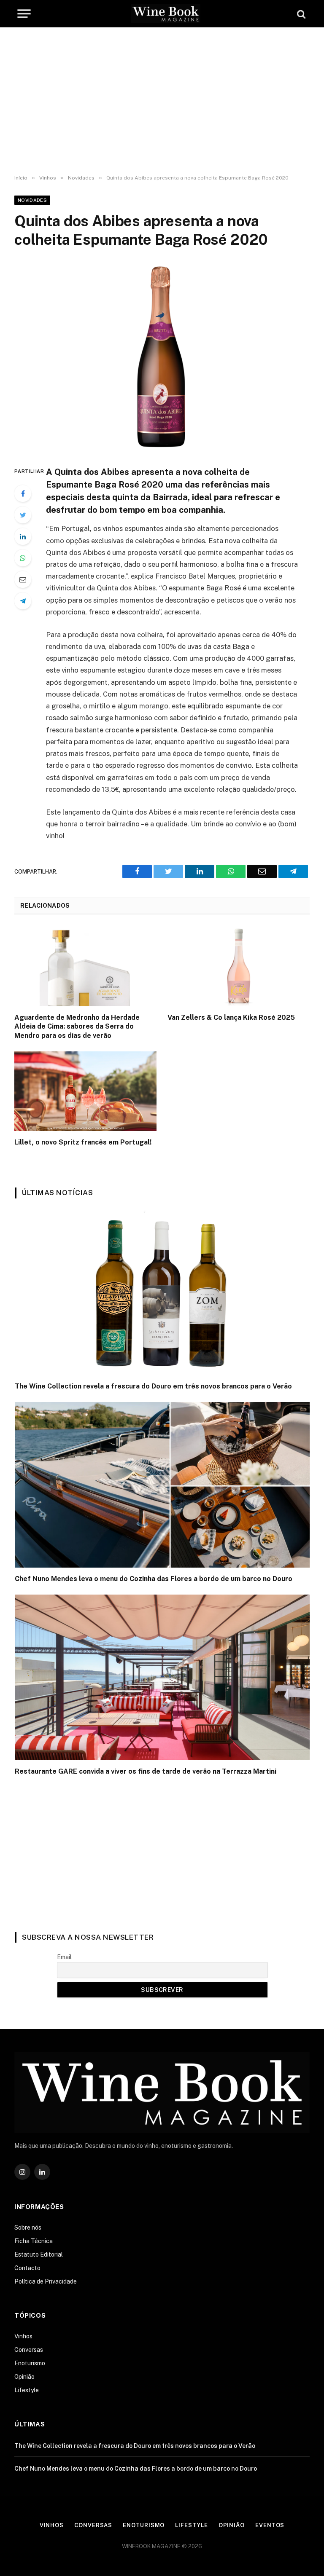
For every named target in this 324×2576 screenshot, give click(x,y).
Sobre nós (28, 2228)
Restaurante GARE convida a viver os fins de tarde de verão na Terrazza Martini (146, 1771)
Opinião (24, 2377)
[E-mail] (23, 579)
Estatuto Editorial (39, 2254)
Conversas (29, 2350)
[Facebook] (23, 493)
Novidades (32, 200)
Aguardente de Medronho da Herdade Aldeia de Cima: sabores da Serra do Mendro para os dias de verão (77, 1027)
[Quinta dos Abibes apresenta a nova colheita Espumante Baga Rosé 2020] (162, 355)
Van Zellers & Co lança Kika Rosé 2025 (231, 1017)
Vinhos (23, 2336)
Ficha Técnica (34, 2241)
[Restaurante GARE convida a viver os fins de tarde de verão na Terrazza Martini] (162, 1677)
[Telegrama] (23, 601)
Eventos (270, 2525)
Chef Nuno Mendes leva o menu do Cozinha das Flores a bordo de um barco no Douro (154, 1579)
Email (64, 1957)
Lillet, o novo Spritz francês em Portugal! (83, 1142)
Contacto (27, 2268)
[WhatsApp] (23, 558)
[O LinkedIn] (23, 536)
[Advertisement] (162, 101)
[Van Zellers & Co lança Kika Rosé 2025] (239, 966)
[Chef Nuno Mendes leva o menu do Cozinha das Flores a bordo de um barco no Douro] (162, 1485)
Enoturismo (30, 2363)
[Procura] (300, 14)
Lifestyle (27, 2390)
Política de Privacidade (46, 2281)
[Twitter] (23, 515)
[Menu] (24, 13)
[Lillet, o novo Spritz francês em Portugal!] (85, 1091)
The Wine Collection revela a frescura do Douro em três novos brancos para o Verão (153, 1386)
